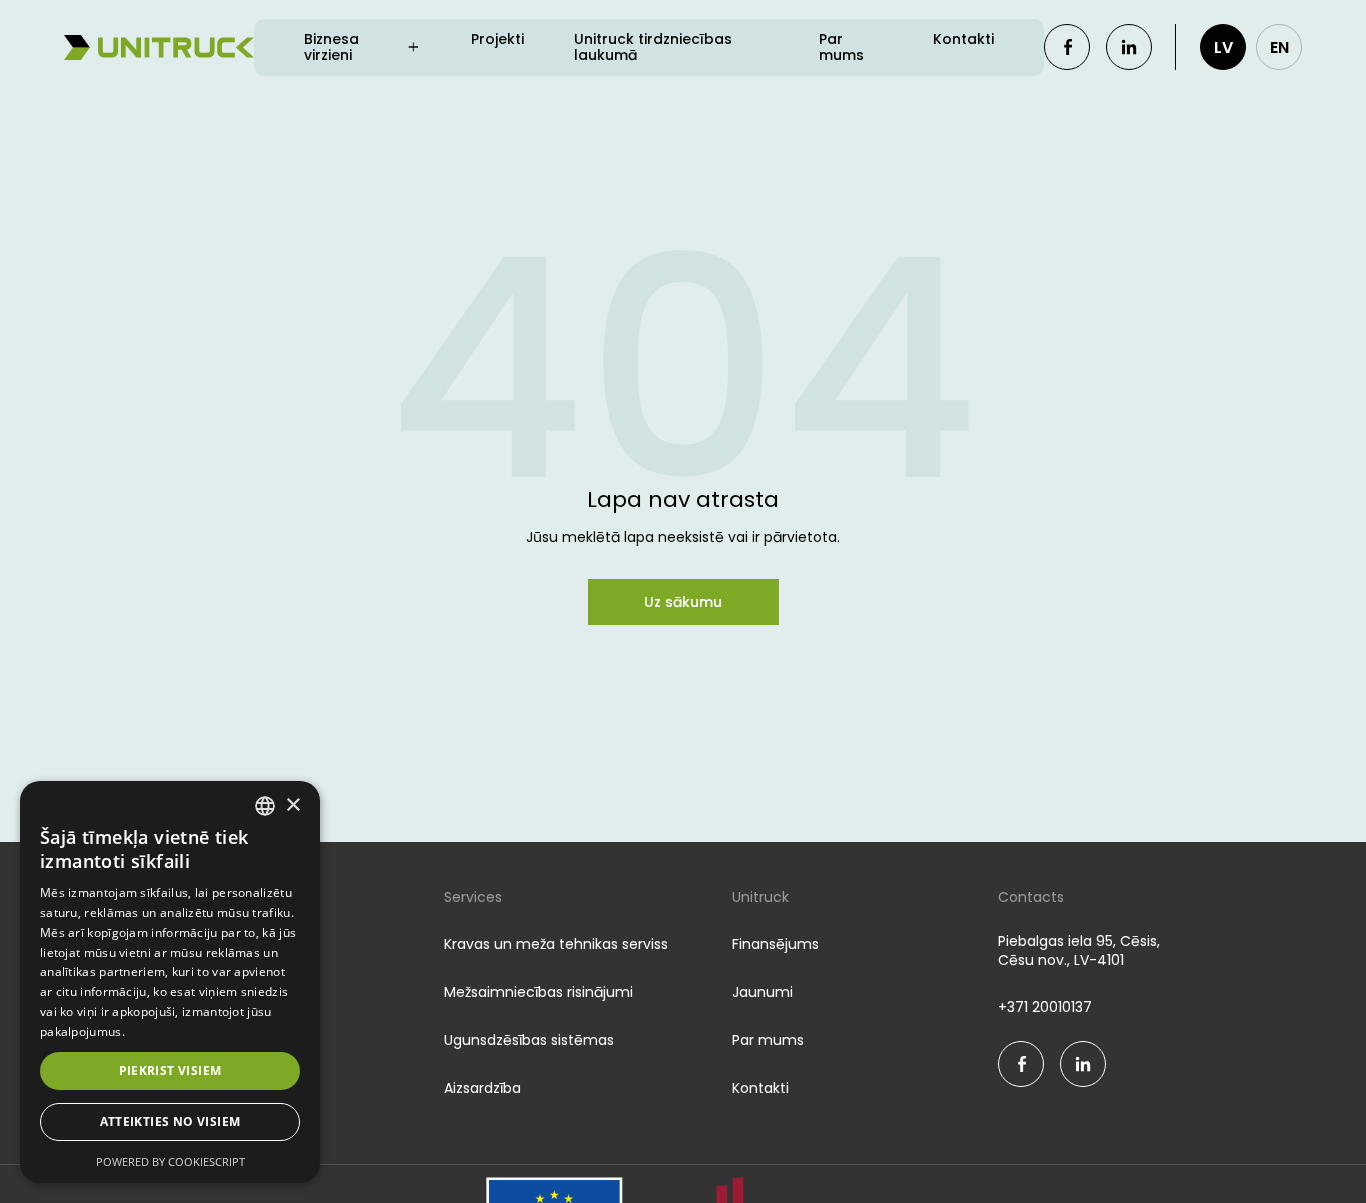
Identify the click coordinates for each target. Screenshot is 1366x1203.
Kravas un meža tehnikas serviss (556, 944)
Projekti (497, 39)
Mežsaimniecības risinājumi (538, 992)
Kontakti (963, 39)
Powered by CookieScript (170, 1161)
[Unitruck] (159, 47)
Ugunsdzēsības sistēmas (529, 1040)
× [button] (292, 805)
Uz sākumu (683, 602)
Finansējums (775, 944)
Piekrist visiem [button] (170, 1070)
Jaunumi (762, 992)
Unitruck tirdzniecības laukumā (653, 48)
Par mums (841, 48)
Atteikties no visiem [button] (170, 1121)
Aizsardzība (482, 1088)
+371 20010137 (1045, 1007)
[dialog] (170, 982)
